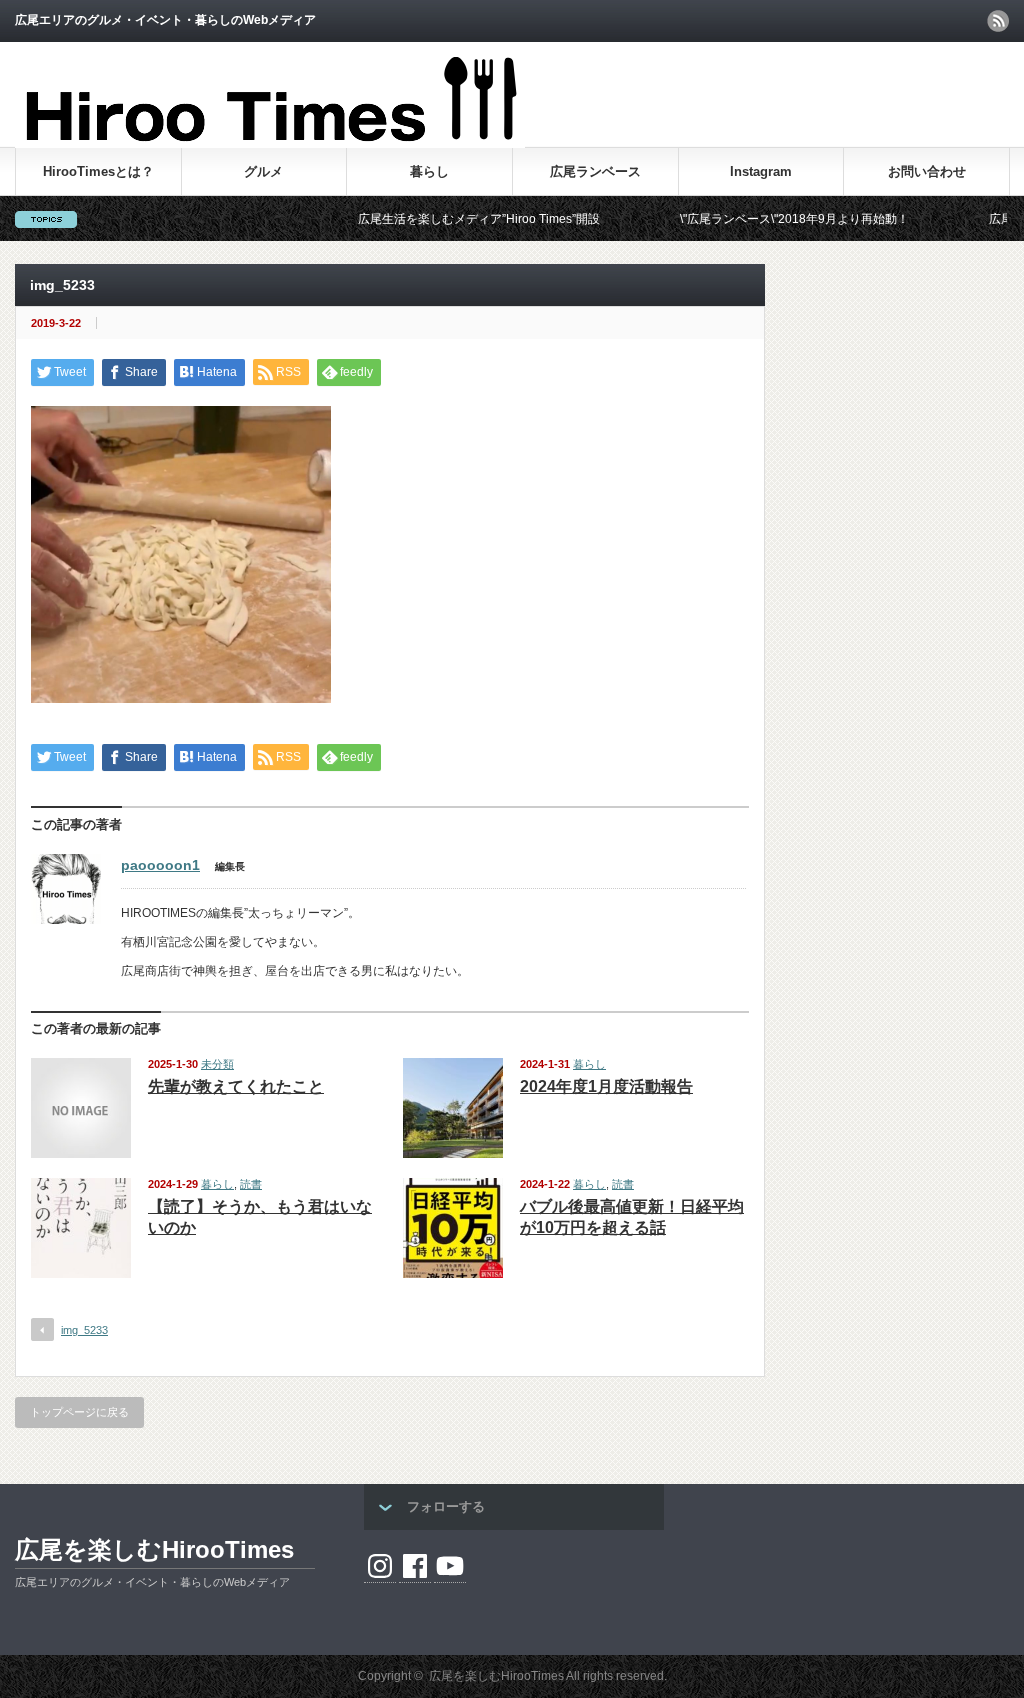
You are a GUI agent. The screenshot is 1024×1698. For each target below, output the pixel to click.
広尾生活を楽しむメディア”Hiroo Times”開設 (434, 219)
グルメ (263, 171)
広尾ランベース (595, 171)
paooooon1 (160, 865)
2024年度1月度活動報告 (606, 1086)
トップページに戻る (79, 1412)
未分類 (217, 1064)
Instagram (761, 171)
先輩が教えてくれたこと (236, 1086)
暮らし (429, 171)
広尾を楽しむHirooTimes (154, 1549)
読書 (251, 1184)
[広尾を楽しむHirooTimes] (270, 139)
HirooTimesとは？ (98, 171)
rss (998, 21)
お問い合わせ (927, 171)
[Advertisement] (775, 94)
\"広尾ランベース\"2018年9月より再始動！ (749, 219)
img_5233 (84, 1330)
